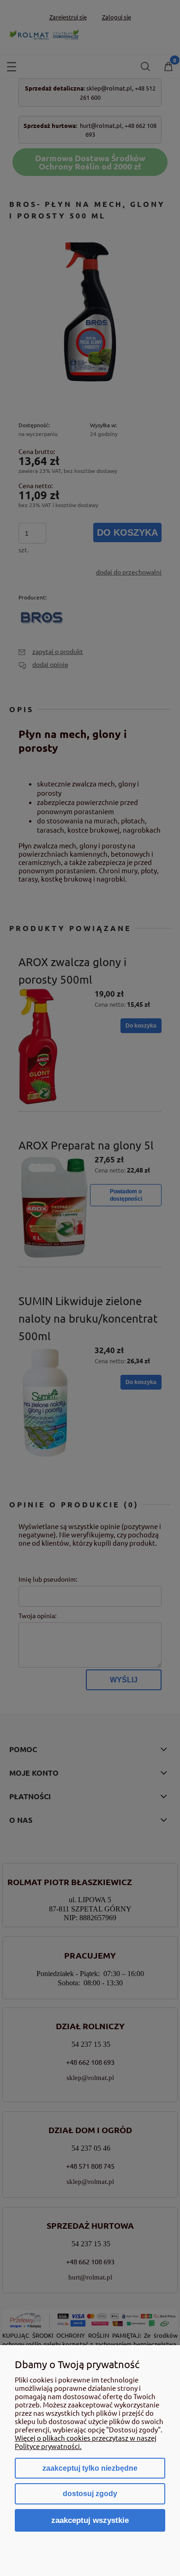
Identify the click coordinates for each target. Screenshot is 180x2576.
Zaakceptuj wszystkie (90, 2520)
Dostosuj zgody (90, 2494)
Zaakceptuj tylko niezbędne (90, 2468)
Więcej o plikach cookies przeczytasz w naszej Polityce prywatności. (86, 2442)
